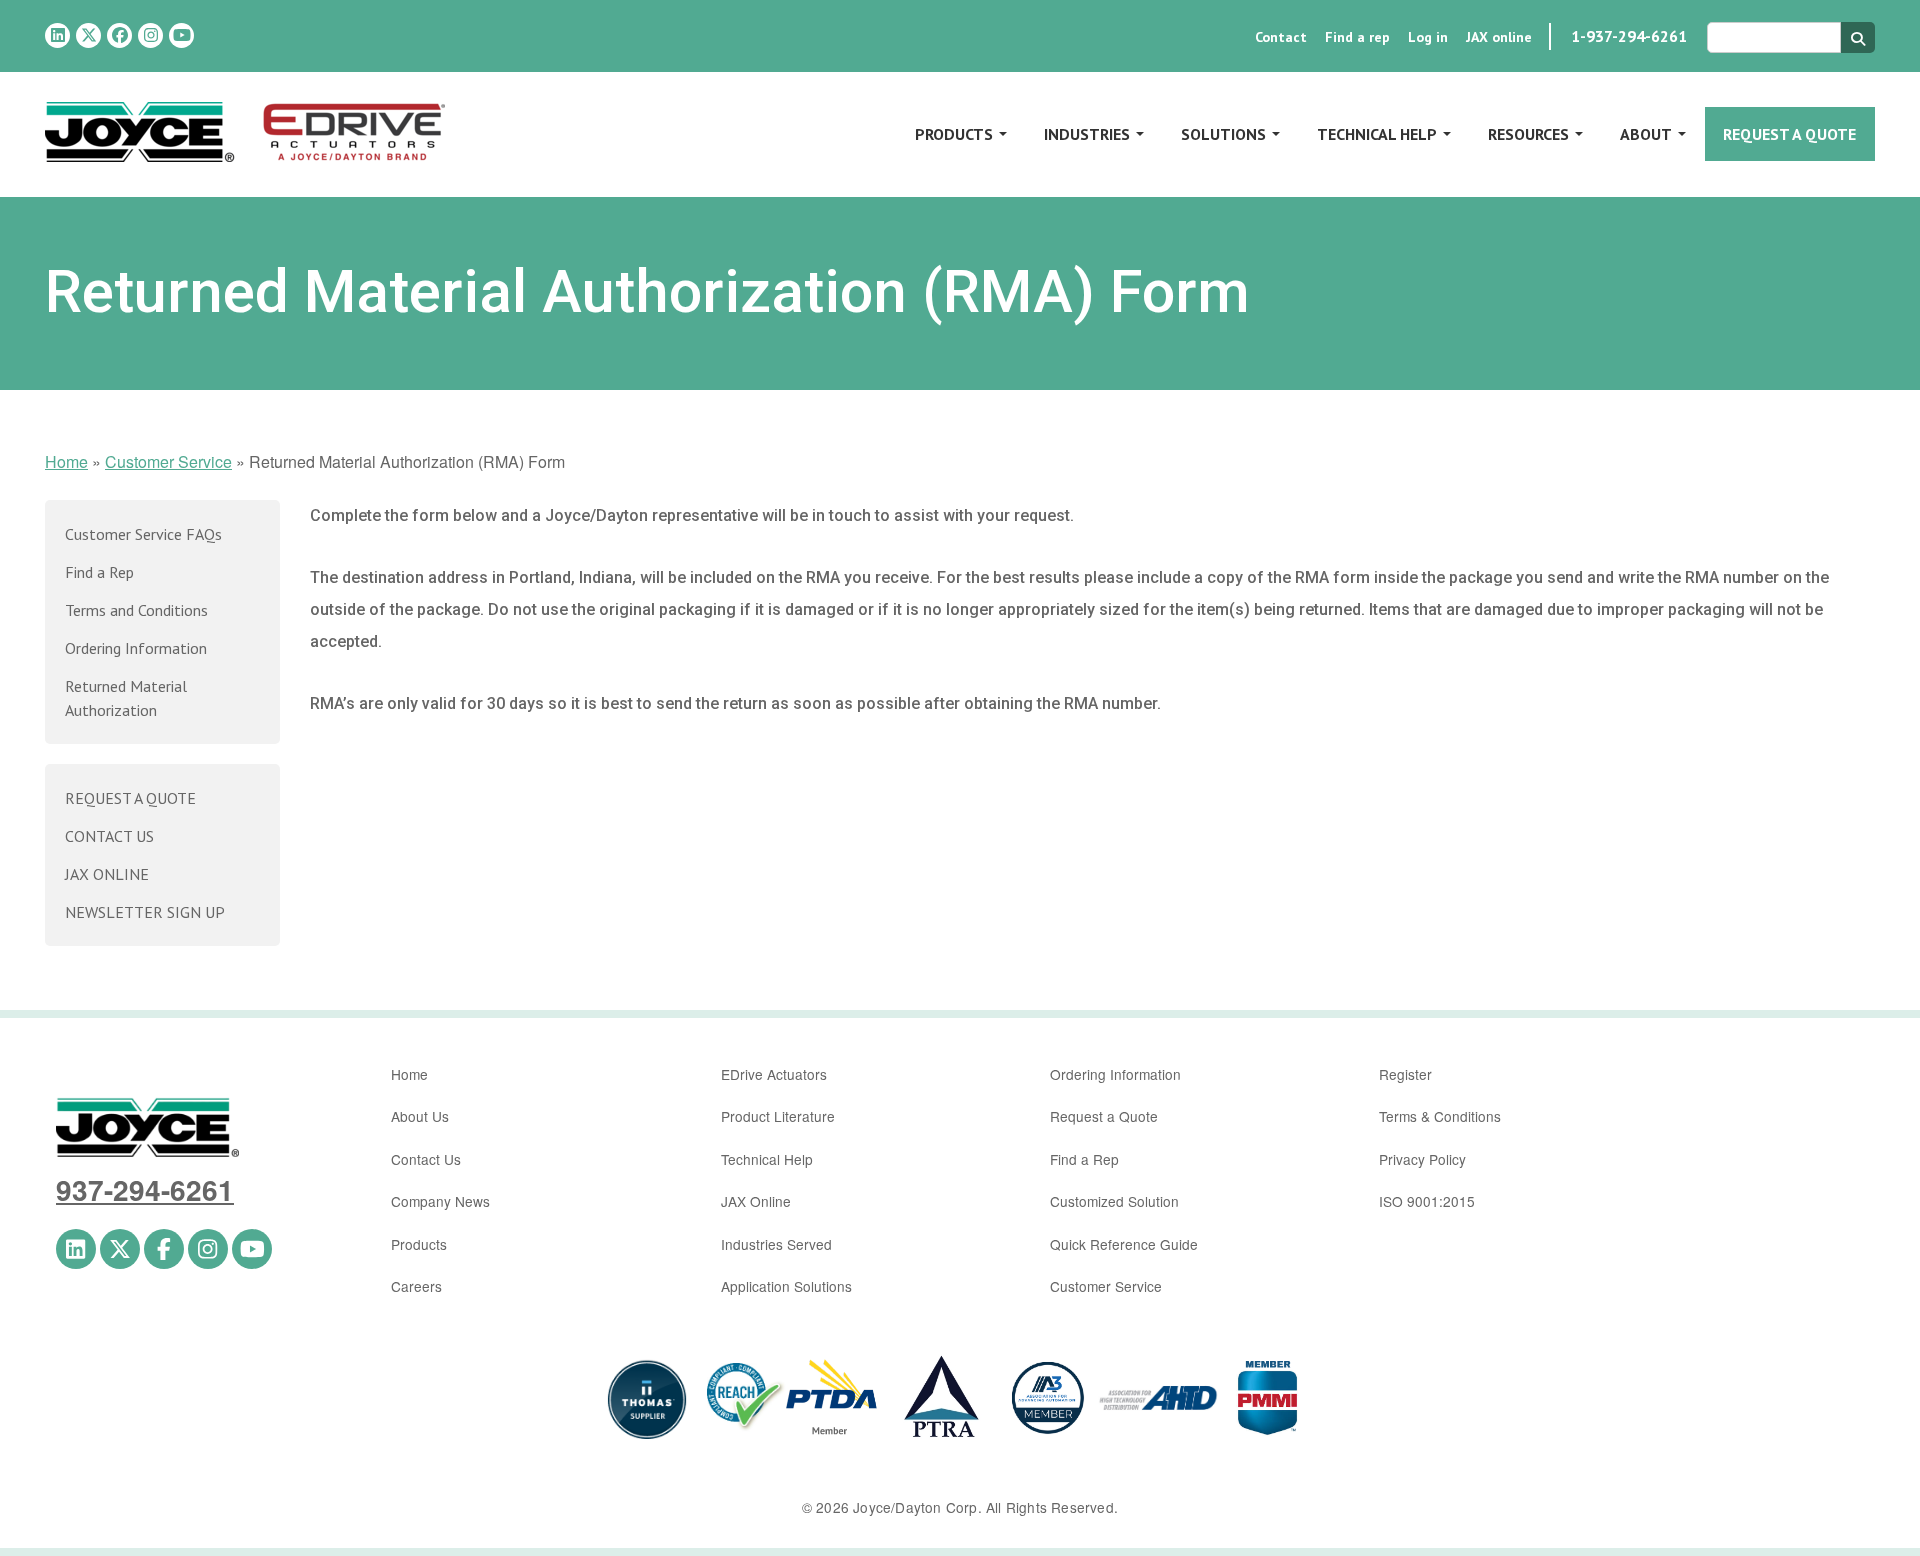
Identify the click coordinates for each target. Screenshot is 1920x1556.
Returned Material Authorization (126, 698)
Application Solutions (786, 1286)
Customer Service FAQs (143, 534)
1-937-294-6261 (1629, 36)
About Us (420, 1116)
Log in (1428, 37)
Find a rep (1357, 37)
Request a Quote (1789, 134)
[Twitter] (88, 35)
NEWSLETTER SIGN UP (145, 912)
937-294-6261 (145, 1189)
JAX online (1499, 37)
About (1646, 134)
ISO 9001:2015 (1427, 1201)
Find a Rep (99, 572)
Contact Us (426, 1159)
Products (954, 134)
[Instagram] (150, 35)
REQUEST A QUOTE (130, 798)
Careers (416, 1286)
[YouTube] (181, 35)
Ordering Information (136, 648)
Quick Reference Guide (1124, 1244)
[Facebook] (119, 35)
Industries (1087, 134)
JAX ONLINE (107, 874)
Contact (1281, 37)
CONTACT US (109, 836)
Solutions (1223, 134)
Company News (440, 1201)
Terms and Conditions (136, 610)
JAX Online (756, 1201)
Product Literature (778, 1116)
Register (1405, 1074)
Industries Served (776, 1244)
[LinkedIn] (57, 35)
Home (66, 461)
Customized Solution (1114, 1201)
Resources (1528, 134)
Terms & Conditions (1440, 1116)
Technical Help (1377, 134)
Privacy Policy (1422, 1159)
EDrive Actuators (774, 1074)
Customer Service (168, 461)
